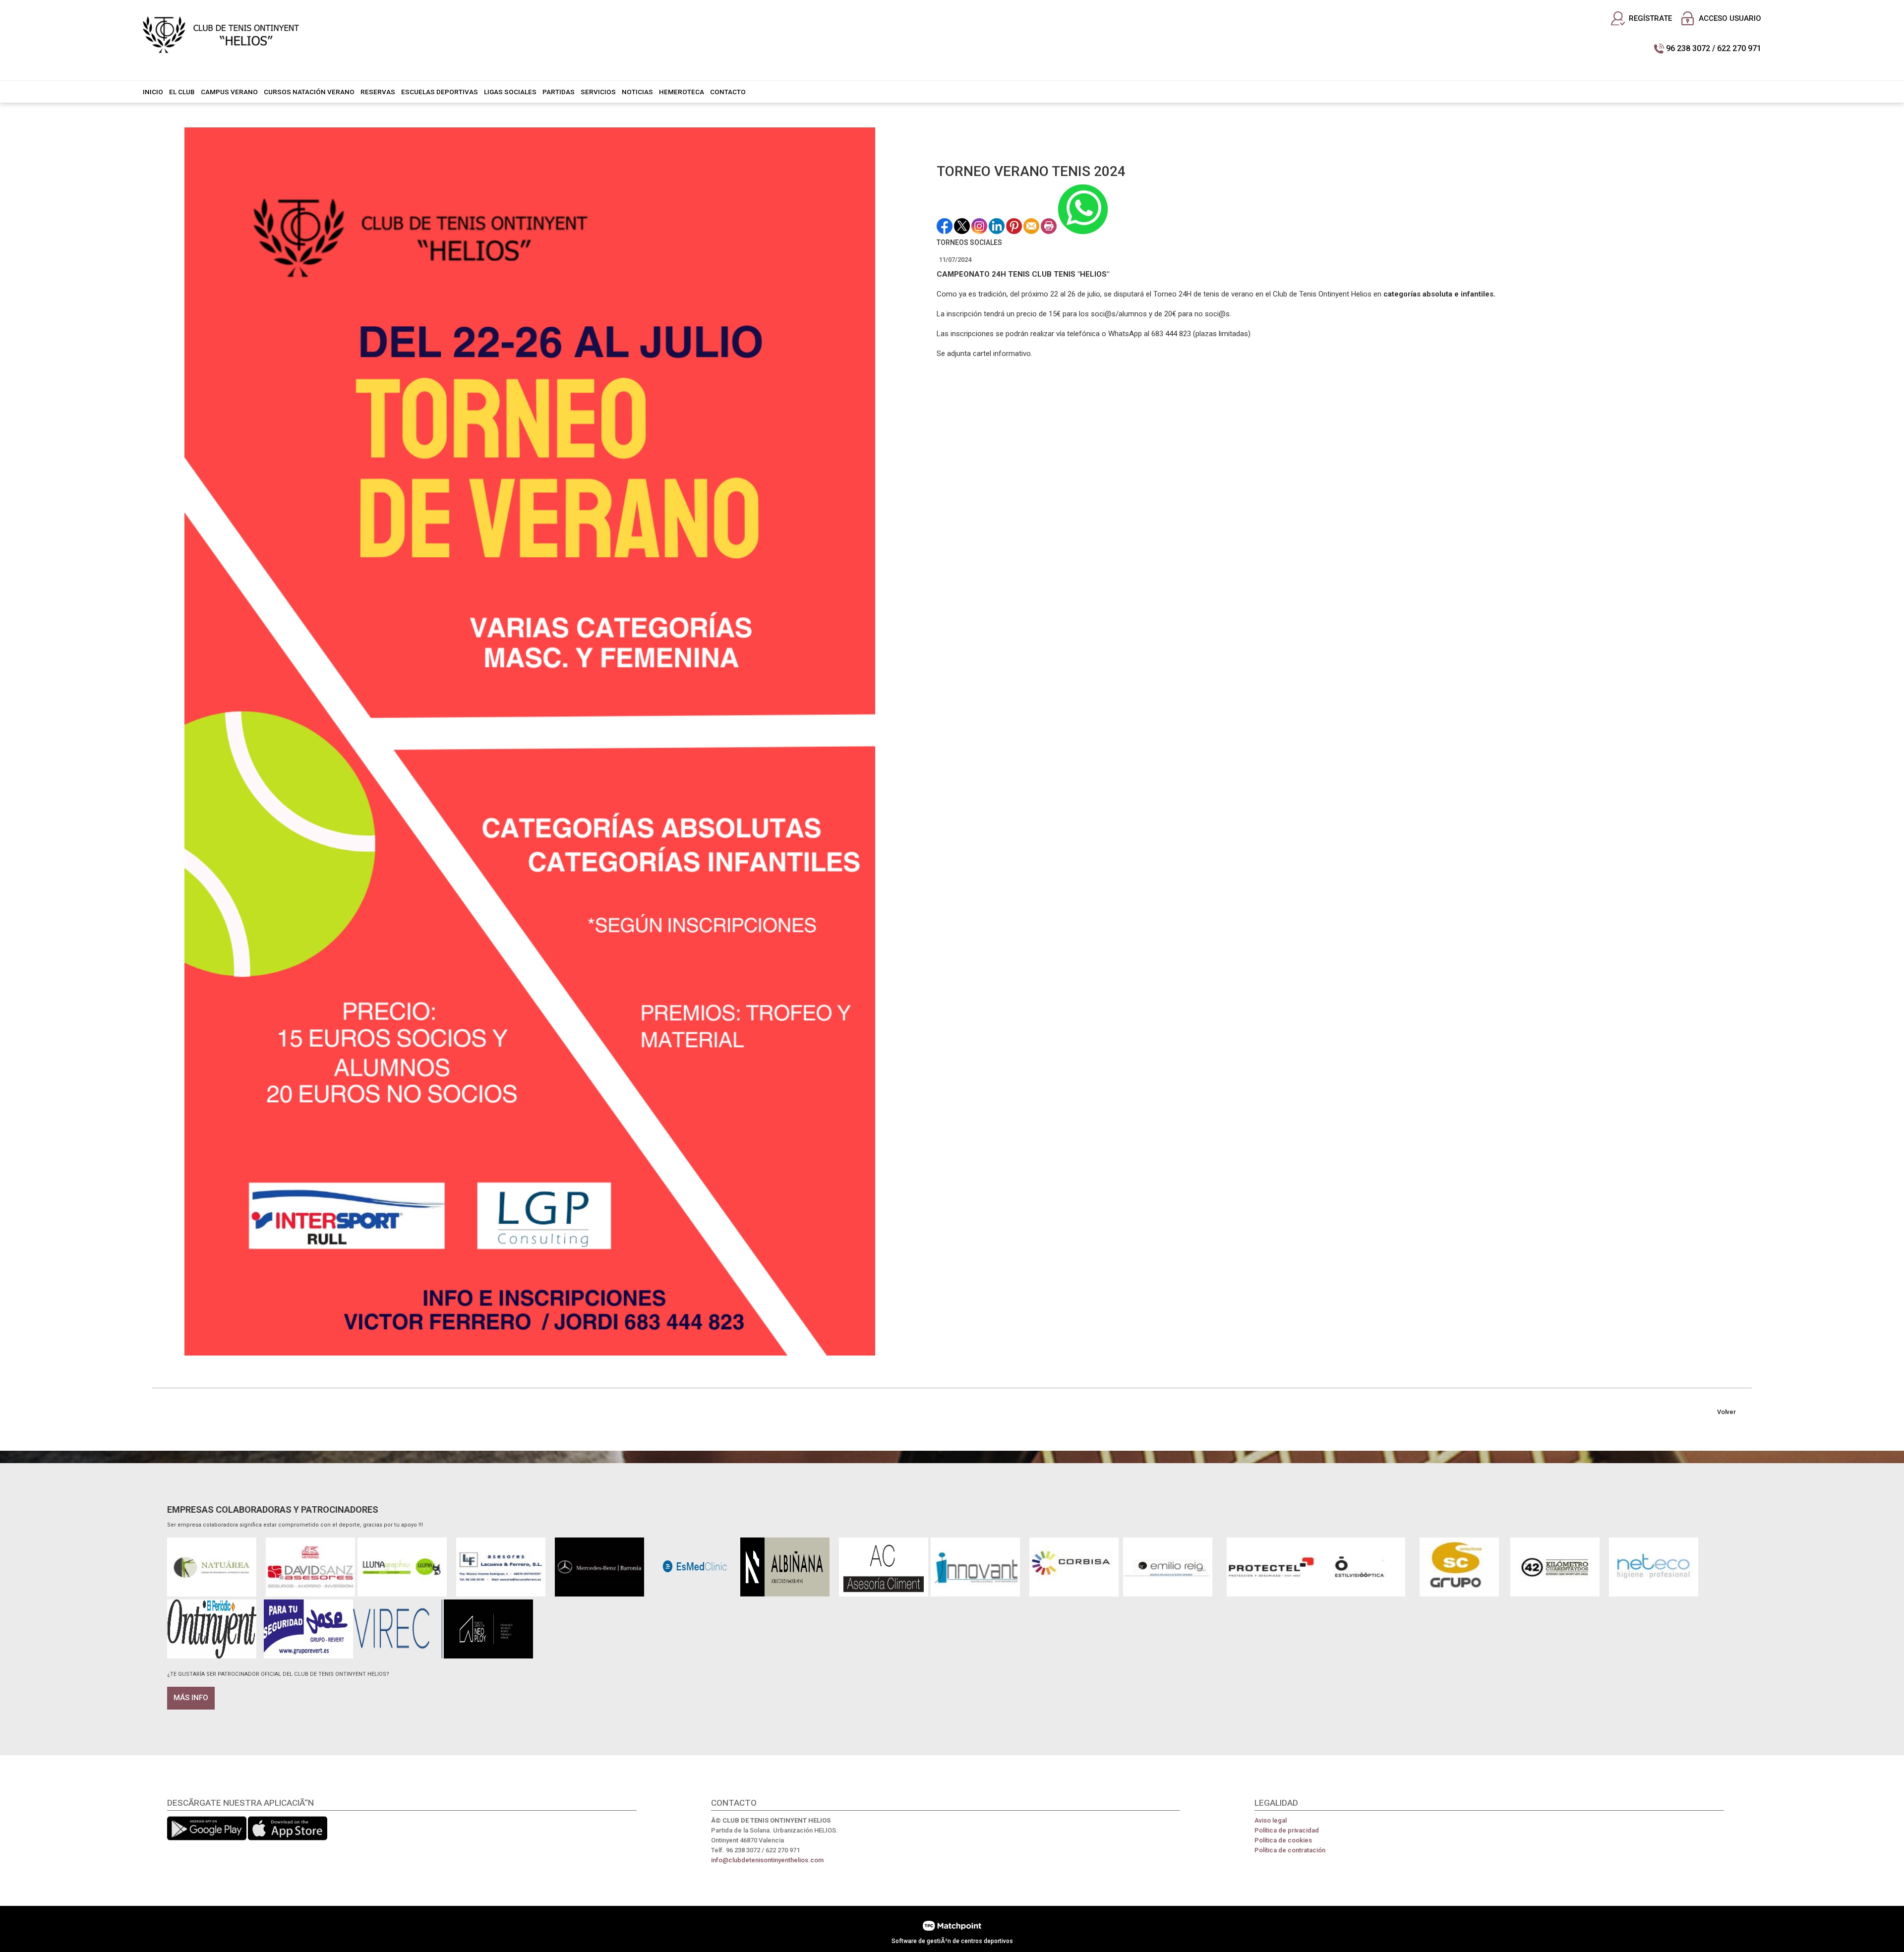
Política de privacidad (1287, 1830)
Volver (1726, 1412)
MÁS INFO (191, 1698)
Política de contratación (1290, 1850)
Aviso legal (1271, 1820)
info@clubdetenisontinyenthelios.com (767, 1860)
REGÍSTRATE (1650, 18)
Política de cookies (1283, 1840)
